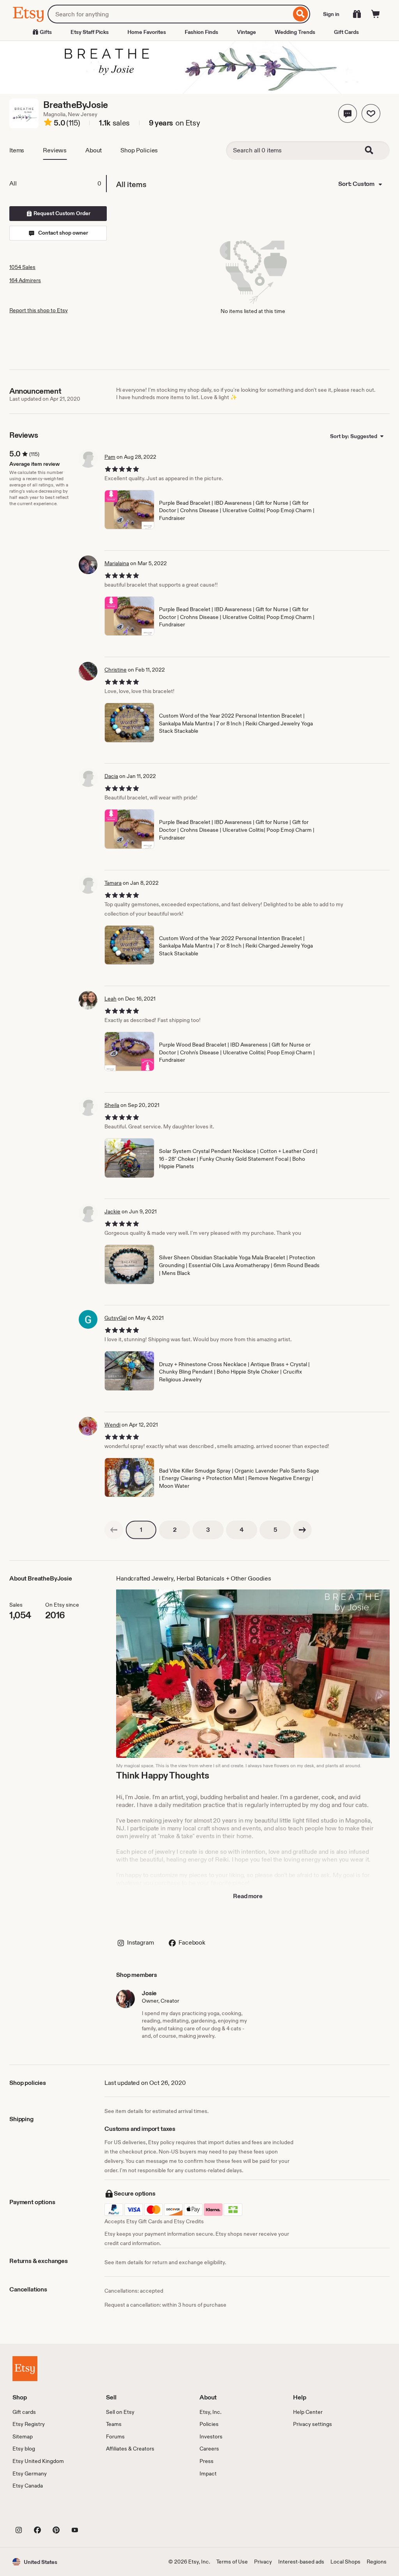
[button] (348, 113)
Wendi (112, 1425)
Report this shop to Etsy (39, 310)
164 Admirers (25, 280)
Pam (110, 457)
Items (17, 150)
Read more (248, 1896)
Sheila (112, 1105)
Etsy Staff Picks (90, 32)
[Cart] (376, 14)
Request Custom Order (61, 213)
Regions (377, 2562)
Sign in (331, 14)
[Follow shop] (371, 113)
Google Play (98, 2512)
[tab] (58, 184)
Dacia (111, 776)
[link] (114, 1530)
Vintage (246, 32)
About (94, 150)
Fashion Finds (201, 32)
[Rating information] (48, 124)
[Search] (301, 14)
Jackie (112, 1211)
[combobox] (169, 14)
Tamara (113, 883)
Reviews (55, 150)
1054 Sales (22, 267)
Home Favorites (147, 32)
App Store (39, 2512)
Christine (116, 670)
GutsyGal (116, 1318)
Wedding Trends (295, 32)
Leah (110, 999)
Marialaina (117, 563)
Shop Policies (139, 150)
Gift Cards (346, 32)
